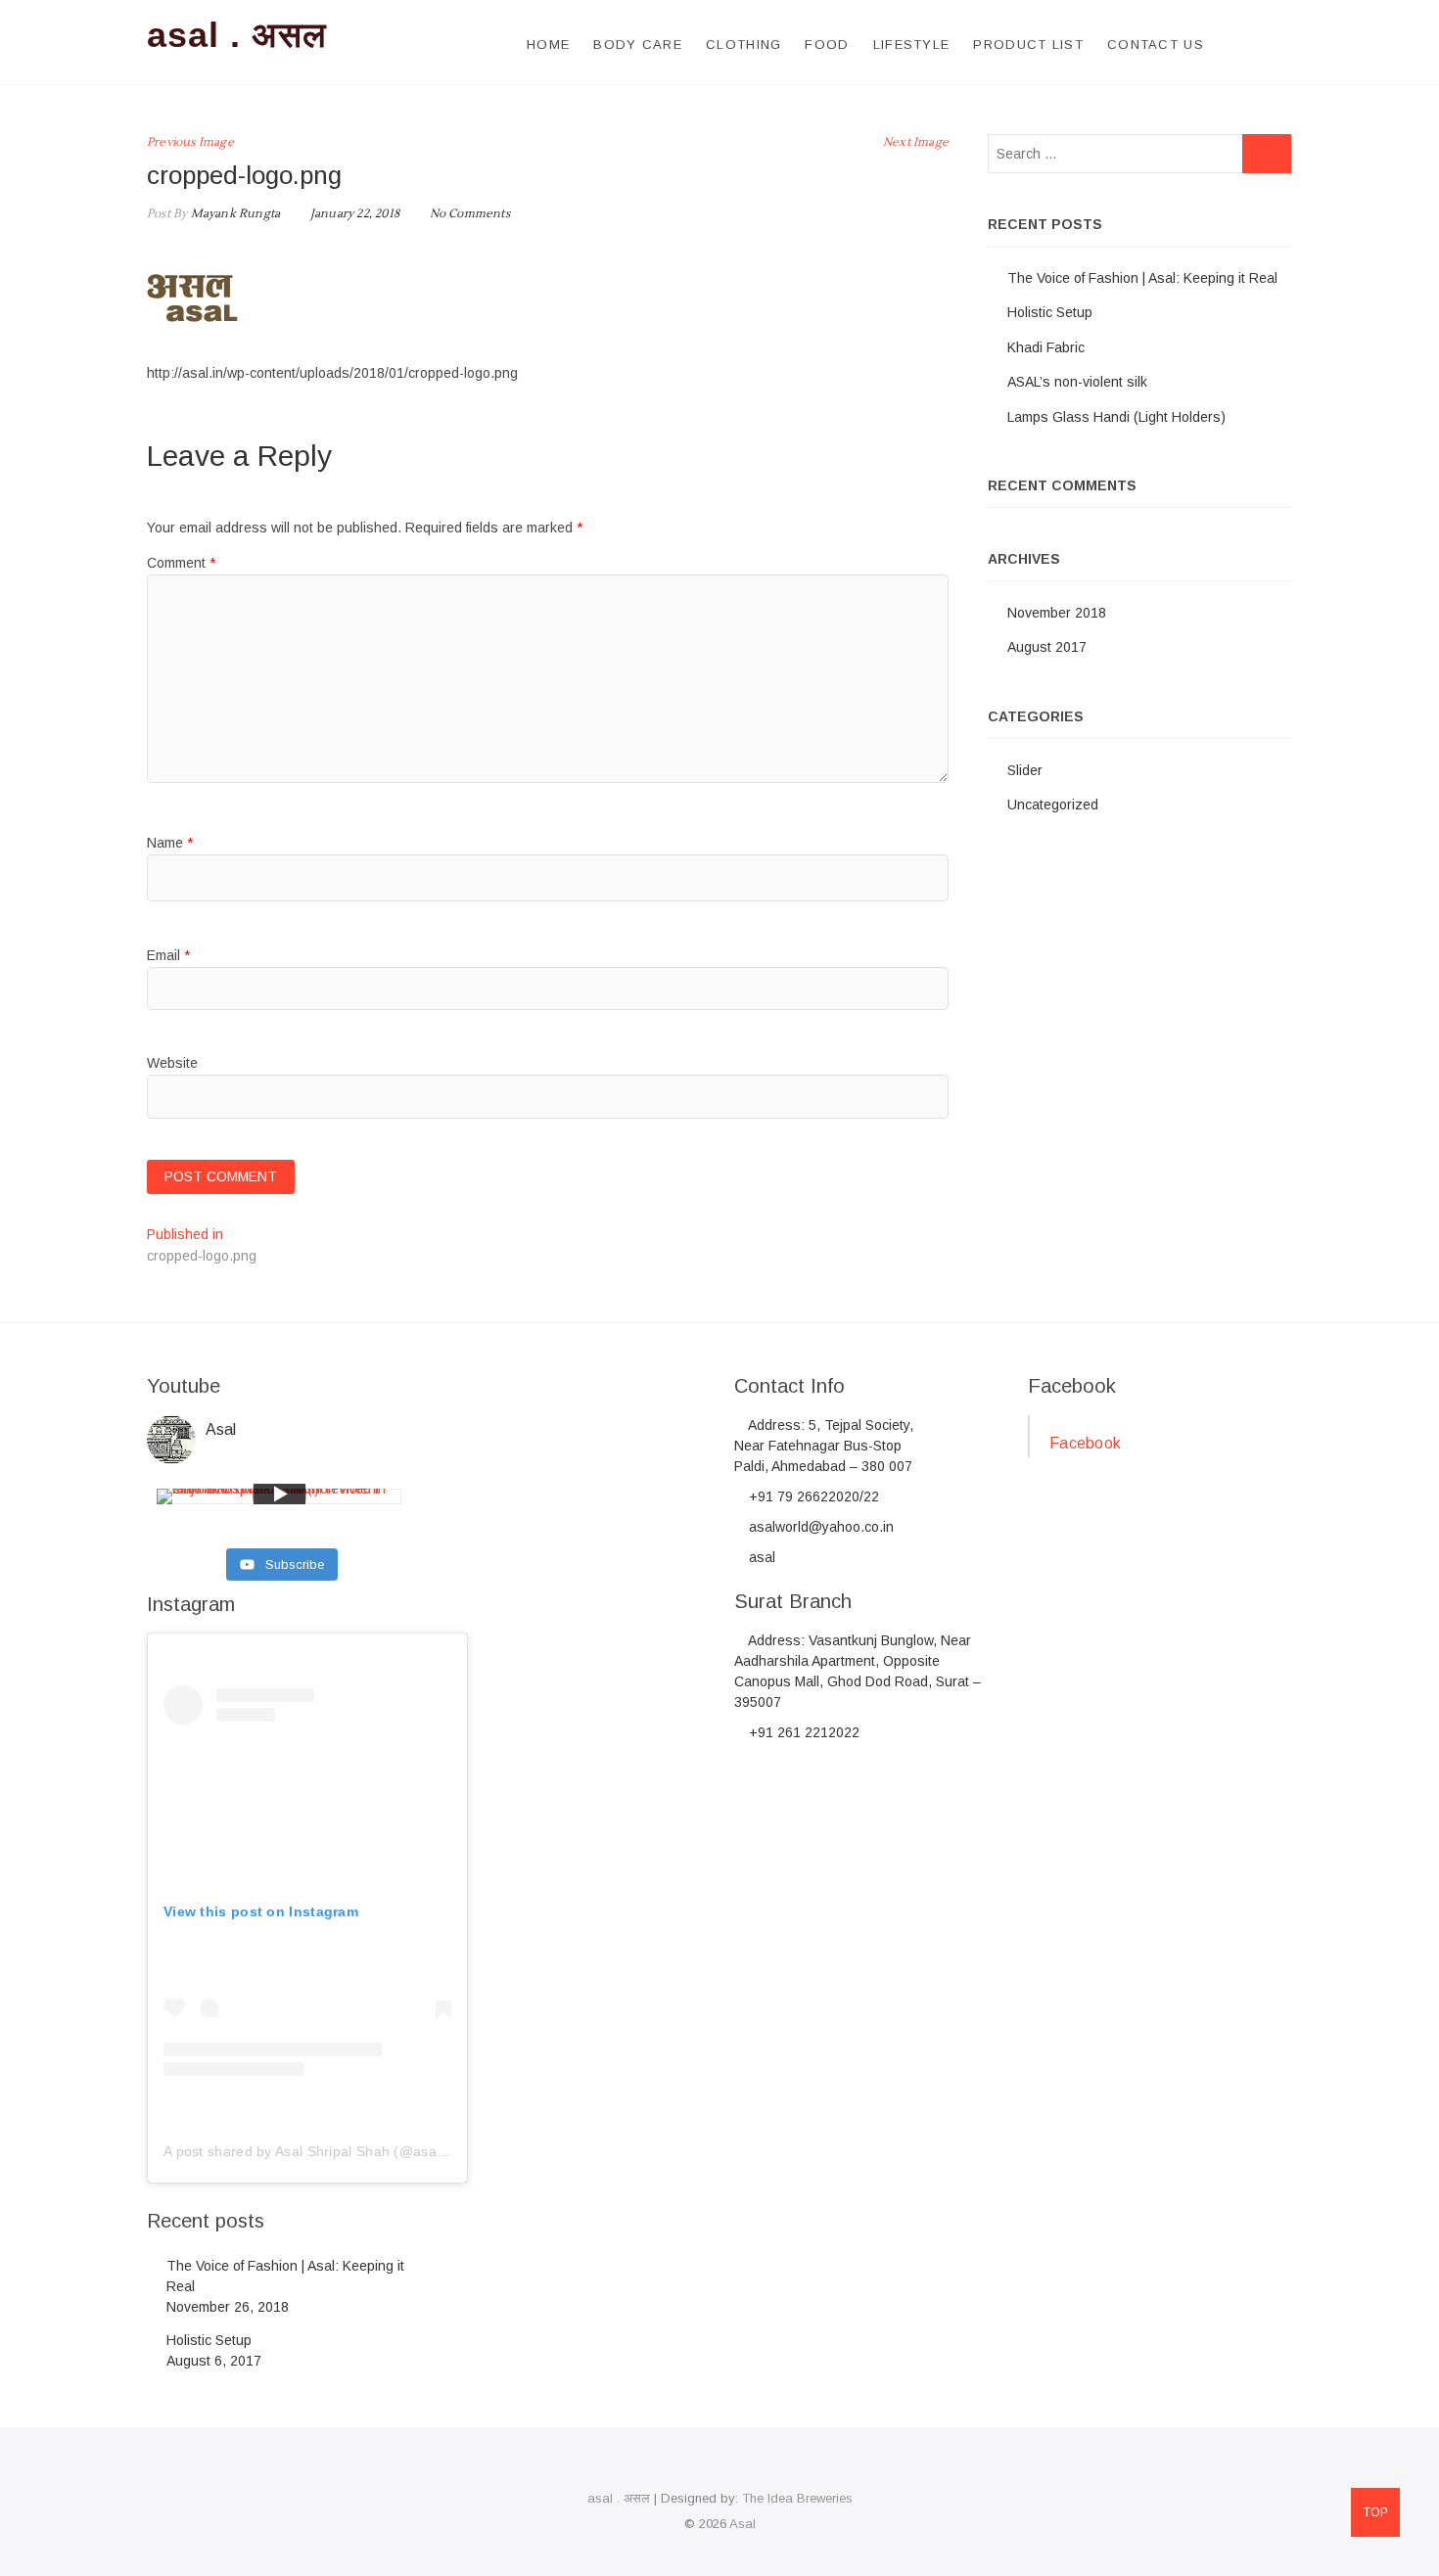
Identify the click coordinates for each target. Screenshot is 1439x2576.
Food (827, 45)
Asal (743, 2524)
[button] (194, 296)
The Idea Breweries (797, 2498)
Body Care (638, 45)
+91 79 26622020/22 (812, 1496)
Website (172, 1063)
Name (170, 843)
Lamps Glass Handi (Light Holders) (1116, 417)
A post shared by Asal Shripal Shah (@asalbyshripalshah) (349, 2151)
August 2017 (1047, 647)
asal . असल (237, 35)
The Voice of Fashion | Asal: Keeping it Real (1142, 278)
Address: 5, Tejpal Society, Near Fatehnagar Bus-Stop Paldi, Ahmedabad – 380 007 (824, 1446)
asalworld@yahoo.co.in (819, 1527)
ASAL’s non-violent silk (1077, 382)
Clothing (743, 45)
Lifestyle (912, 45)
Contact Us (1156, 45)
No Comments (470, 214)
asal (760, 1557)
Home (548, 45)
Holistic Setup (1050, 312)
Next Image (916, 142)
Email (168, 955)
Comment (181, 563)
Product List (1028, 45)
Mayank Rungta (233, 214)
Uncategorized (1053, 805)
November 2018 (1057, 613)
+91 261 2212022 (802, 1732)
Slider (1025, 770)
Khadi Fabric (1046, 347)
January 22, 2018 (353, 214)
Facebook (1072, 1386)
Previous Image (190, 142)
